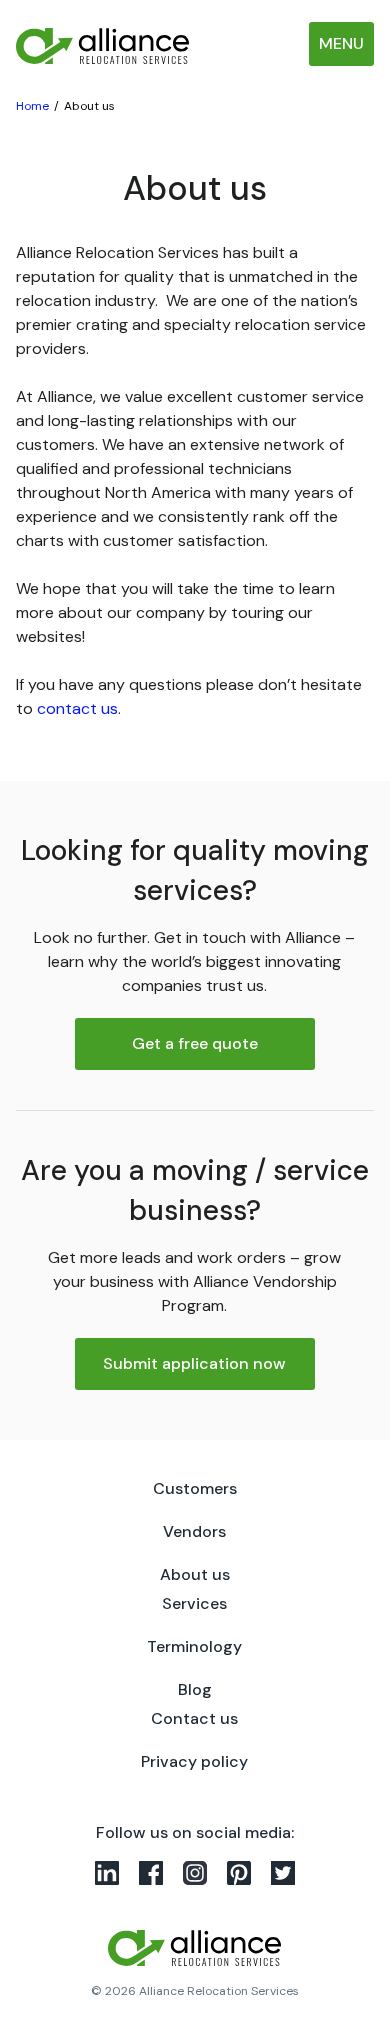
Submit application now (194, 1363)
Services (194, 1603)
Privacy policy (194, 1761)
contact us (77, 708)
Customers (195, 1488)
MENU (341, 43)
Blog (195, 1689)
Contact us (194, 1718)
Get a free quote (195, 1043)
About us (195, 1574)
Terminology (194, 1646)
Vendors (194, 1531)
